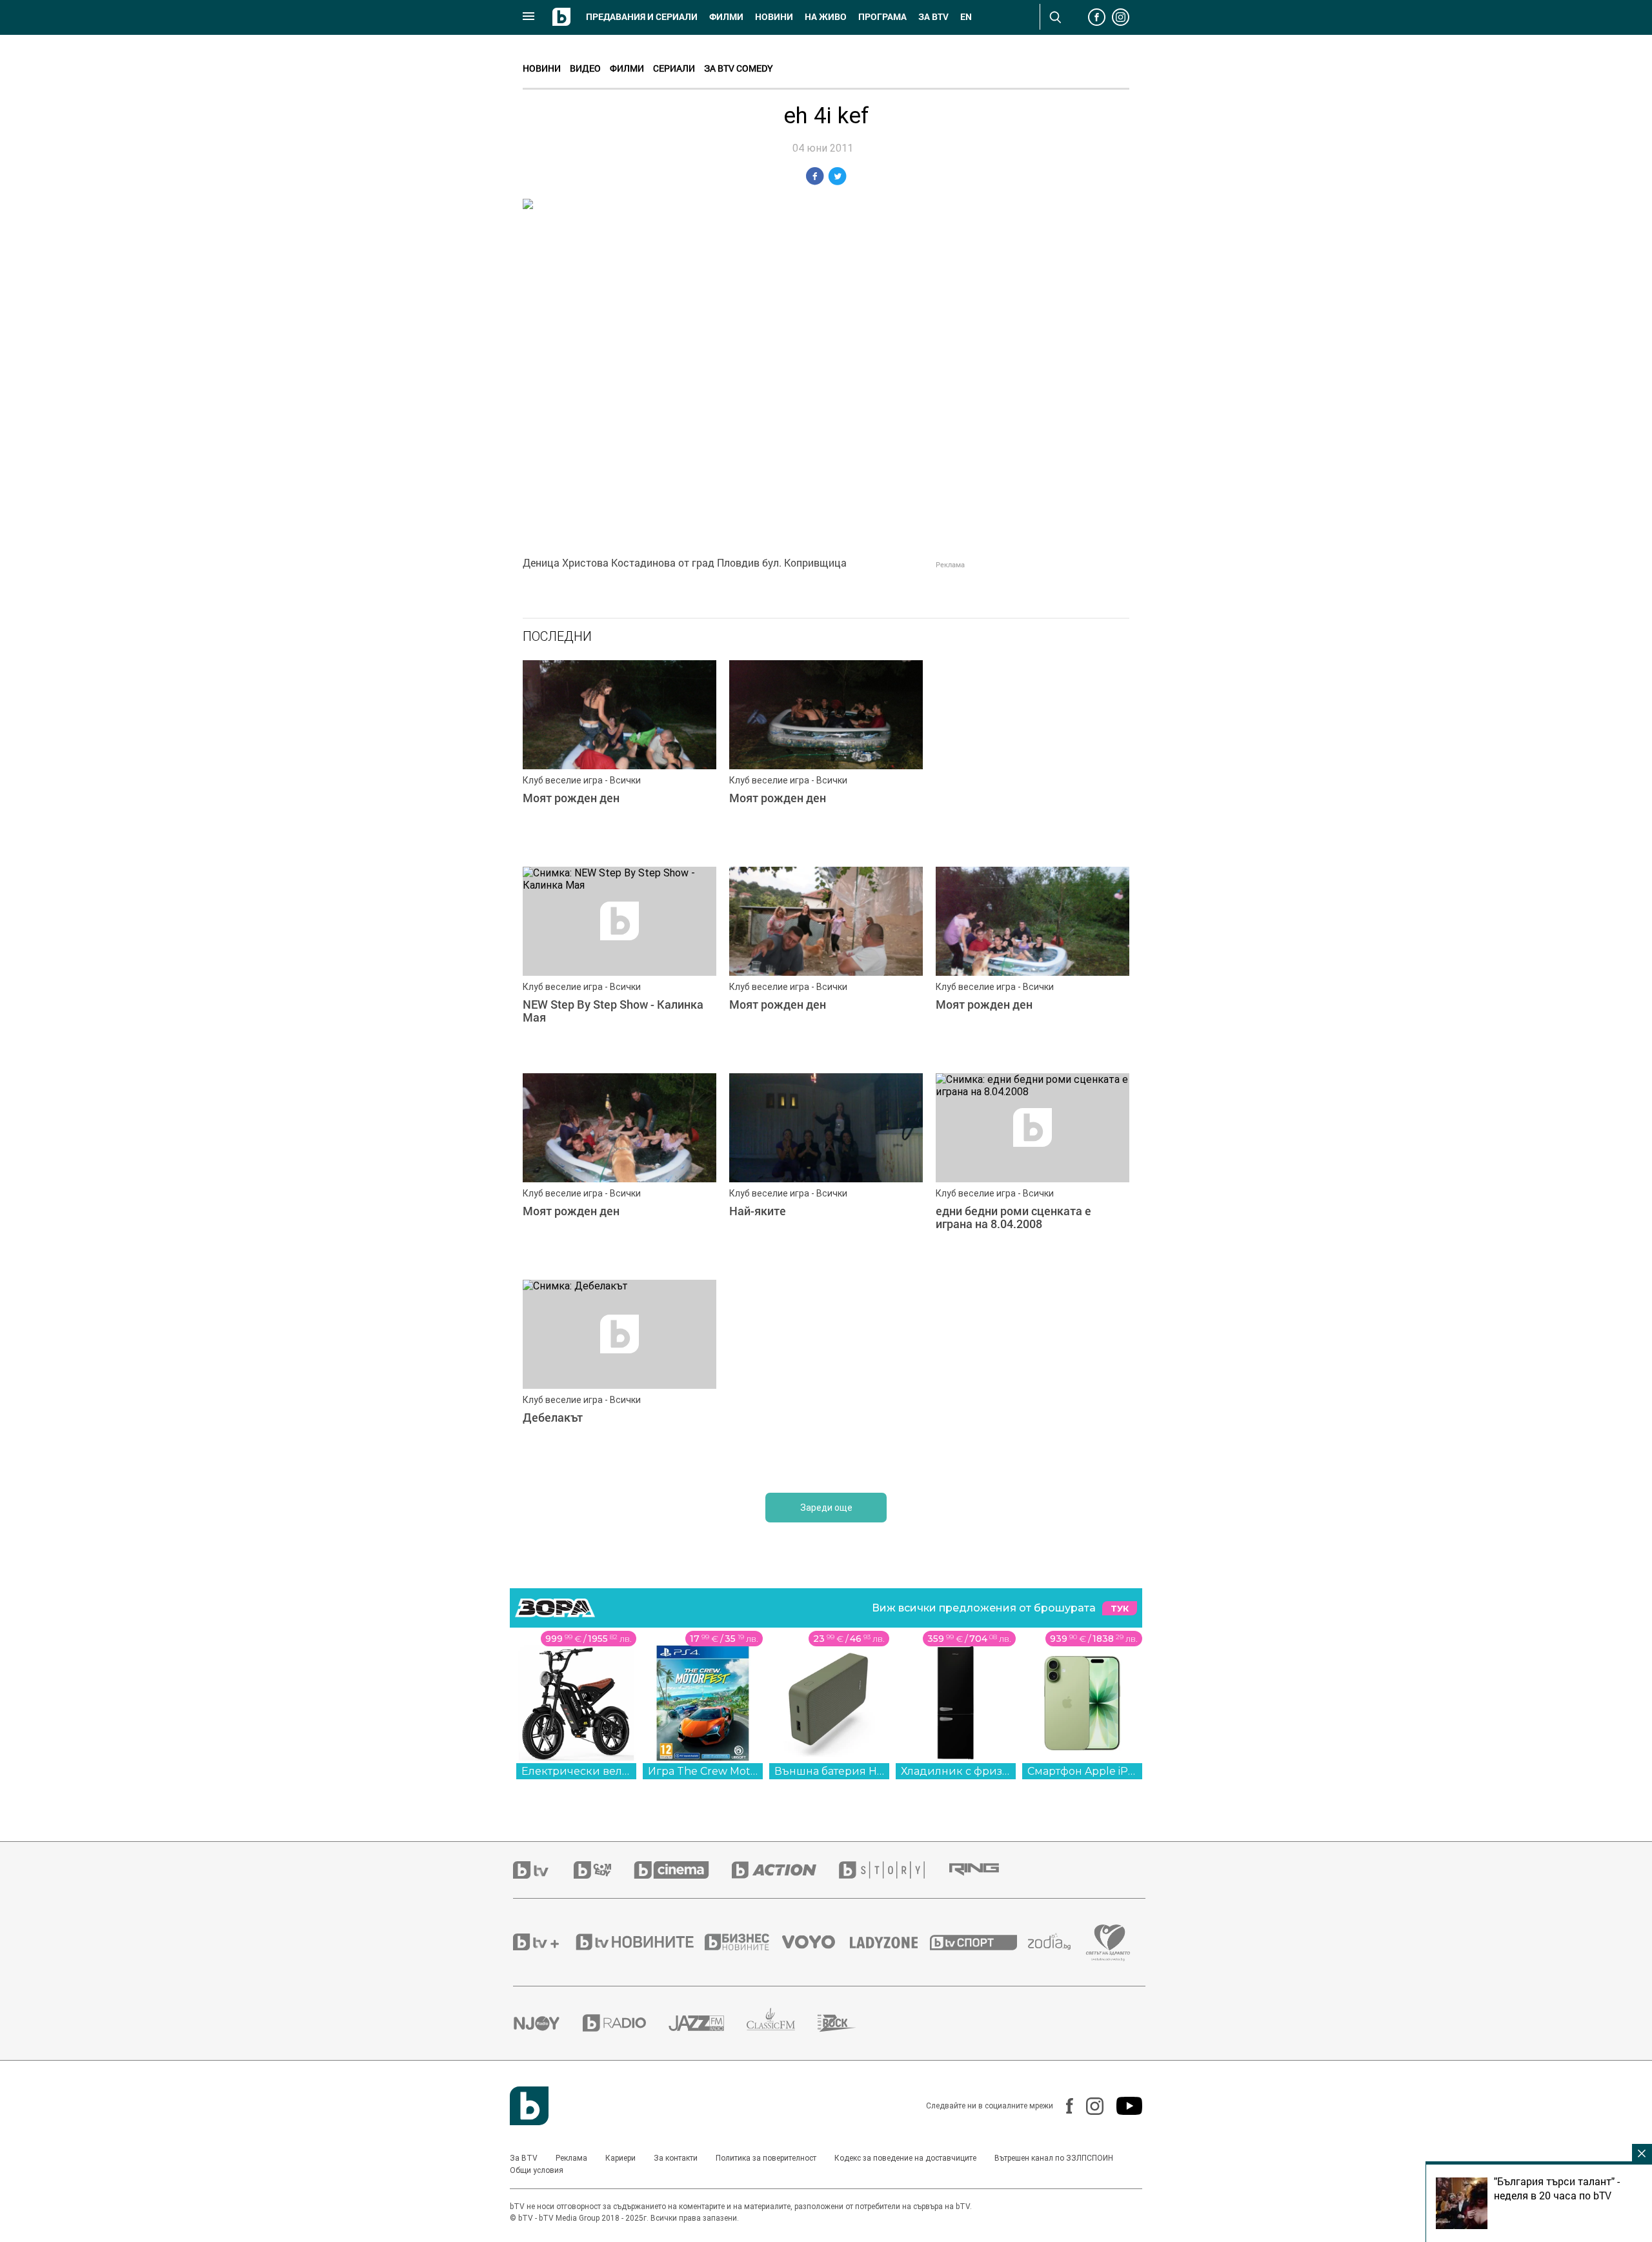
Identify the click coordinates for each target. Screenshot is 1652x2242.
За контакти (676, 2158)
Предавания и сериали (642, 17)
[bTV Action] (785, 1870)
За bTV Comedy (739, 68)
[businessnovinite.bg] (743, 1942)
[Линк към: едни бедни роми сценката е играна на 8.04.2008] (1032, 1170)
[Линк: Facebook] (1063, 2106)
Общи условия (537, 2170)
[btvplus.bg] (543, 1942)
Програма (882, 17)
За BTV (524, 2158)
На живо (826, 17)
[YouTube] (1123, 2106)
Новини (774, 17)
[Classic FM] (782, 2023)
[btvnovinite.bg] (639, 1942)
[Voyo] (816, 1942)
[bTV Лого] (529, 2106)
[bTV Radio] (626, 2023)
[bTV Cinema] (683, 1870)
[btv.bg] (543, 1870)
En (966, 17)
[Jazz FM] (708, 2023)
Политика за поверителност (766, 2158)
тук (1120, 1609)
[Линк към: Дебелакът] (619, 1377)
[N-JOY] (548, 2023)
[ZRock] (848, 2023)
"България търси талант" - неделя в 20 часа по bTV (1557, 2188)
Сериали (674, 68)
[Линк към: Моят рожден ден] (619, 757)
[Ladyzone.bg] (890, 1942)
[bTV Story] (893, 1870)
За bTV (933, 17)
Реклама (571, 2158)
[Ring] (985, 1870)
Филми (726, 17)
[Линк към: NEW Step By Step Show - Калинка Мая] (619, 964)
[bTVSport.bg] (979, 1942)
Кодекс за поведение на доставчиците (905, 2158)
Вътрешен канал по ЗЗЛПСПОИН (1054, 2158)
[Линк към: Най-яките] (826, 1170)
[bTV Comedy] (604, 1870)
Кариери (620, 2158)
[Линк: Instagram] (1088, 2106)
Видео (585, 68)
